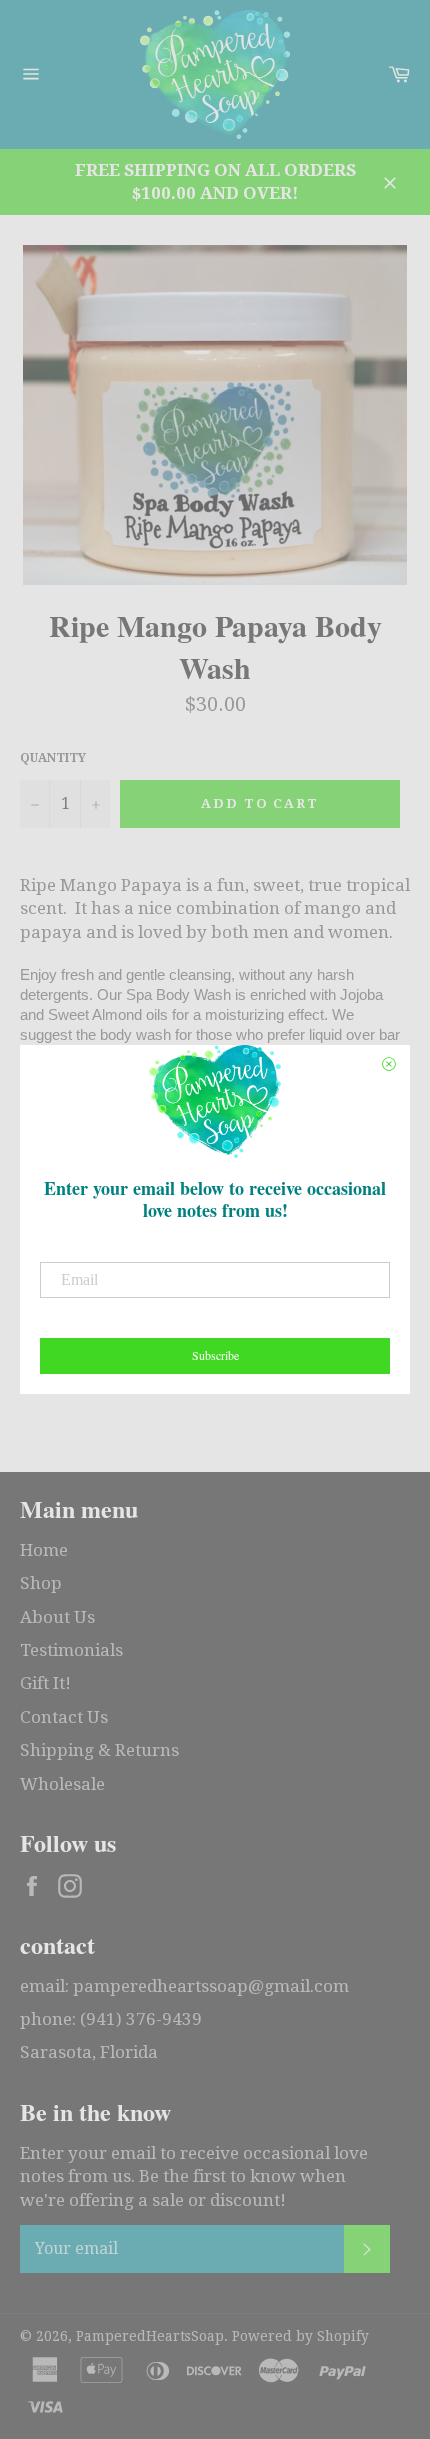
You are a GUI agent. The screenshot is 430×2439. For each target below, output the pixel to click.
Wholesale (62, 1784)
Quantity (53, 758)
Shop (41, 1583)
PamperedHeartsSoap (150, 2336)
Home (44, 1550)
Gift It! (45, 1683)
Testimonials (71, 1650)
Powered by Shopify (300, 2336)
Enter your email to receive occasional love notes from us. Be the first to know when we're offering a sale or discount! (194, 2176)
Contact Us (64, 1717)
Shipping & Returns (99, 1750)
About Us (57, 1617)
